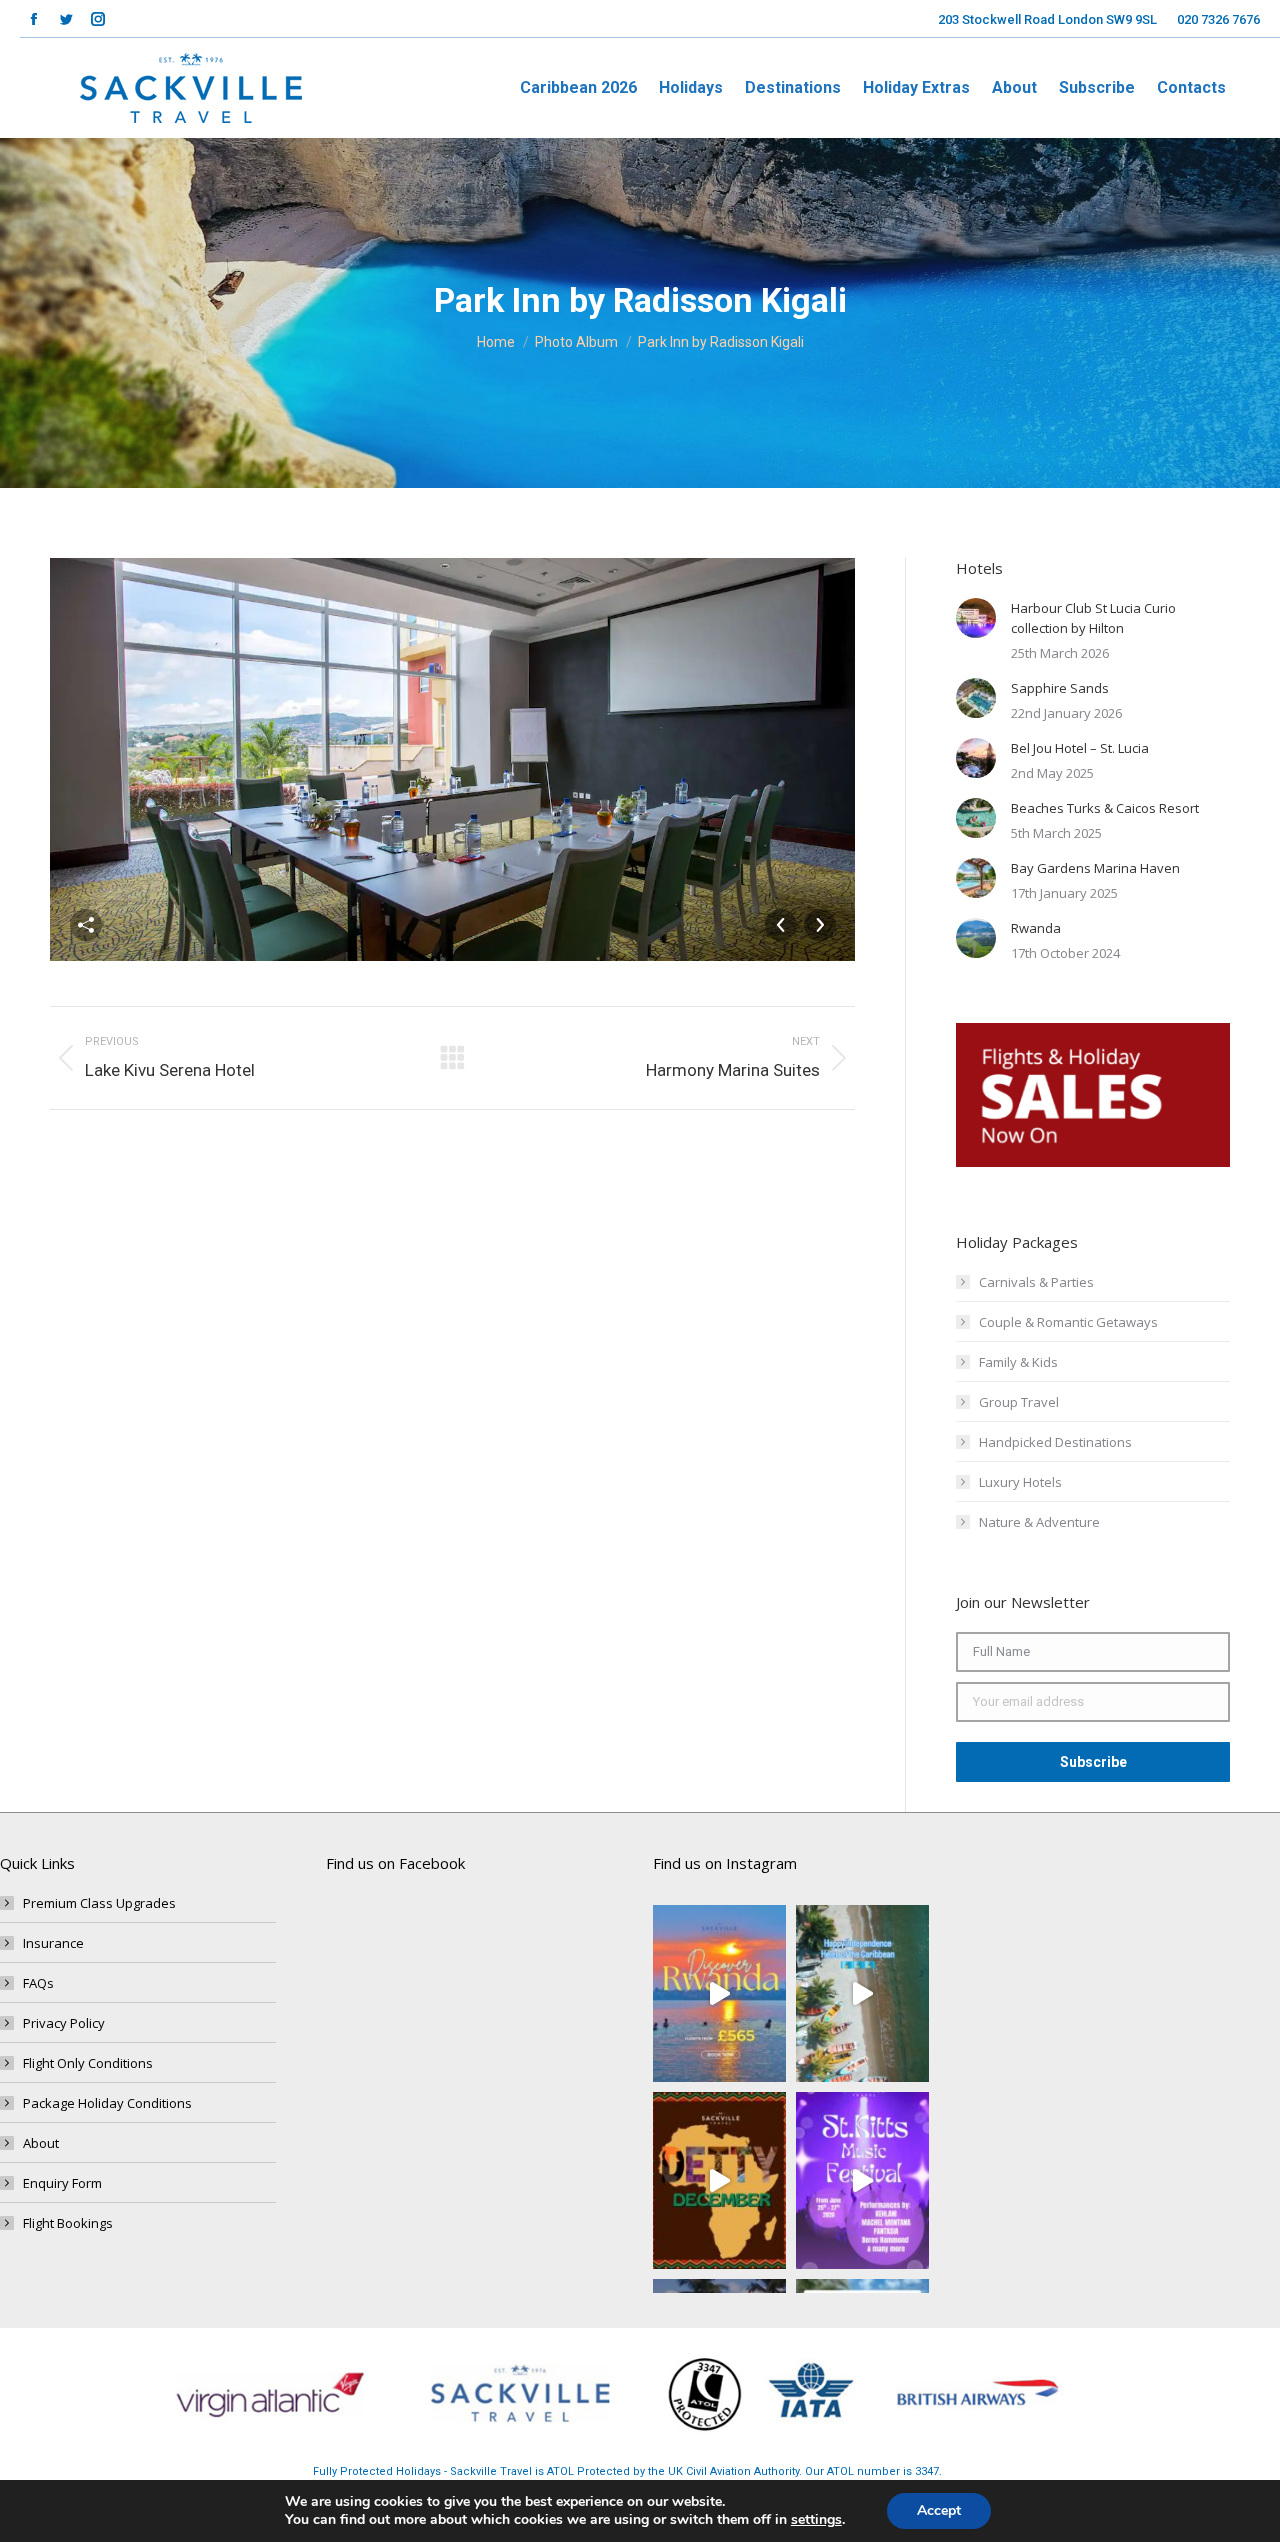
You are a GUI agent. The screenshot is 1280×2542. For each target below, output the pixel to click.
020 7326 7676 (1218, 19)
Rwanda (1036, 928)
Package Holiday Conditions (107, 2103)
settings (816, 2520)
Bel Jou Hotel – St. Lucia (1080, 748)
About (41, 2143)
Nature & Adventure (1039, 1522)
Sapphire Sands (1060, 688)
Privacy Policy (64, 2023)
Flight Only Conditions (88, 2063)
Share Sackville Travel (86, 925)
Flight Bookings (68, 2223)
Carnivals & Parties (1036, 1282)
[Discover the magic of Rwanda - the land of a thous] (719, 1993)
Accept (939, 2510)
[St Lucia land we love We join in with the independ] (862, 1993)
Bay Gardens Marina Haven (1095, 868)
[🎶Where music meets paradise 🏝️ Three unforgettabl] (862, 2180)
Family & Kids (1018, 1362)
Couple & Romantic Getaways (1068, 1322)
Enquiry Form (62, 2183)
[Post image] (976, 618)
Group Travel (1019, 1402)
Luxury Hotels (1020, 1482)
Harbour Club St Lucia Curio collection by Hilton (1093, 618)
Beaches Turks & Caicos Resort (1105, 808)
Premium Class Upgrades (99, 1903)
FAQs (38, 1983)
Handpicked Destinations (1055, 1442)
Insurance (53, 1943)
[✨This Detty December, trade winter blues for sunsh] (719, 2180)
